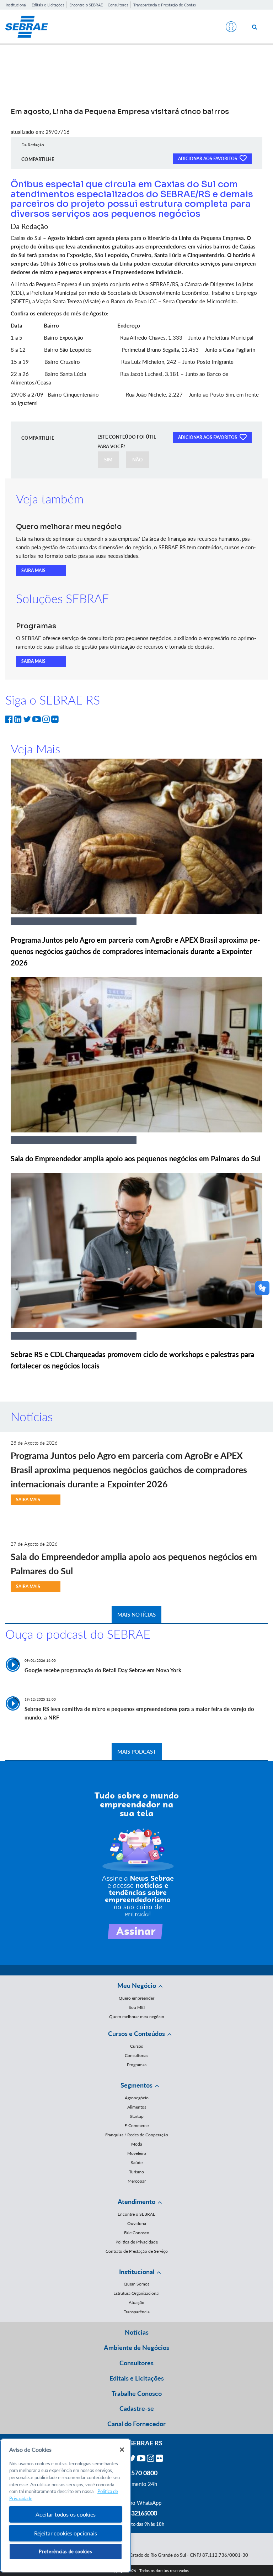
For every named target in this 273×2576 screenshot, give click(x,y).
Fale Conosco (137, 2233)
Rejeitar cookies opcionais (66, 2533)
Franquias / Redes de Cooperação (137, 2135)
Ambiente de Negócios (136, 2347)
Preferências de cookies (65, 2551)
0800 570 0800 (136, 2473)
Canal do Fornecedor (136, 2424)
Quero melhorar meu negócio (137, 2017)
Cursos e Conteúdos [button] (136, 2033)
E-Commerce (136, 2125)
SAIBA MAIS (33, 570)
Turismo (136, 2172)
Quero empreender (136, 1998)
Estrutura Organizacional (136, 2293)
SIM (108, 460)
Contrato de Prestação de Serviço (137, 2251)
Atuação (136, 2302)
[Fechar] (122, 2450)
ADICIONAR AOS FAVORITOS (208, 159)
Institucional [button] (137, 2272)
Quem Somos (136, 2284)
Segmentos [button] (136, 2085)
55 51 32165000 (136, 2513)
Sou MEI (137, 2007)
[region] (66, 2506)
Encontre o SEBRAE (86, 5)
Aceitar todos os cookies (65, 2514)
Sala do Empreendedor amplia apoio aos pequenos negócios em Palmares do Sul (136, 1158)
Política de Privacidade (137, 2242)
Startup (137, 2116)
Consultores (118, 5)
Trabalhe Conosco (137, 2393)
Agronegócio (137, 2098)
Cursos (136, 2046)
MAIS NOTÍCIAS (136, 1614)
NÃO (138, 460)
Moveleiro (137, 2153)
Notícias (137, 2332)
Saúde (137, 2163)
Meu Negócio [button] (137, 1985)
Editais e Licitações (48, 5)
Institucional (16, 5)
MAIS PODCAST (137, 1752)
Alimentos (137, 2107)
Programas (137, 2065)
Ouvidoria (137, 2223)
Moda (137, 2144)
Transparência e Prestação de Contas (165, 5)
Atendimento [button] (136, 2201)
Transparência (137, 2312)
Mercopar (137, 2181)
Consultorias (136, 2055)
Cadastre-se (137, 2408)
